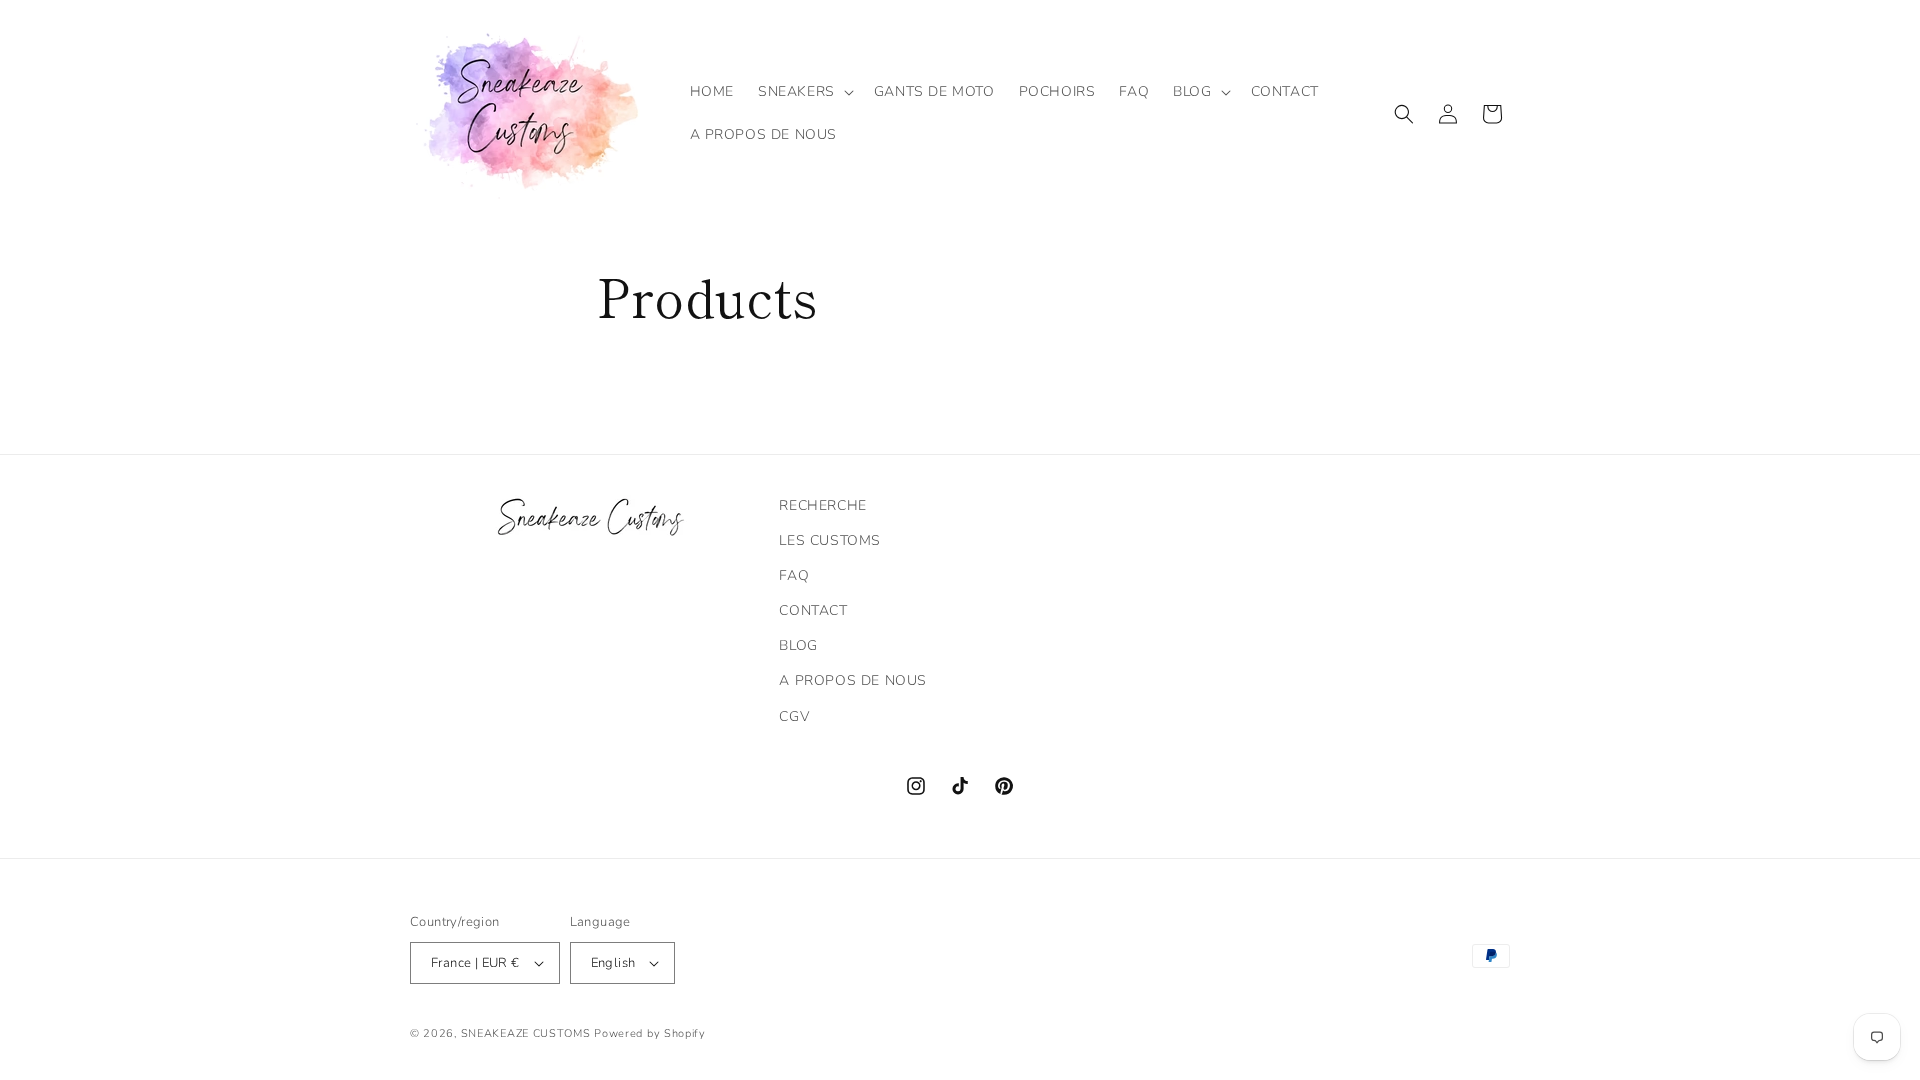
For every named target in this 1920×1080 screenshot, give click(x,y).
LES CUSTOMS (830, 540)
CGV (794, 716)
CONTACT (813, 610)
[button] (804, 92)
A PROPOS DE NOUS (853, 680)
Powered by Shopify (650, 1033)
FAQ (794, 575)
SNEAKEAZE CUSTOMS (526, 1033)
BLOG (798, 645)
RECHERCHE (822, 505)
